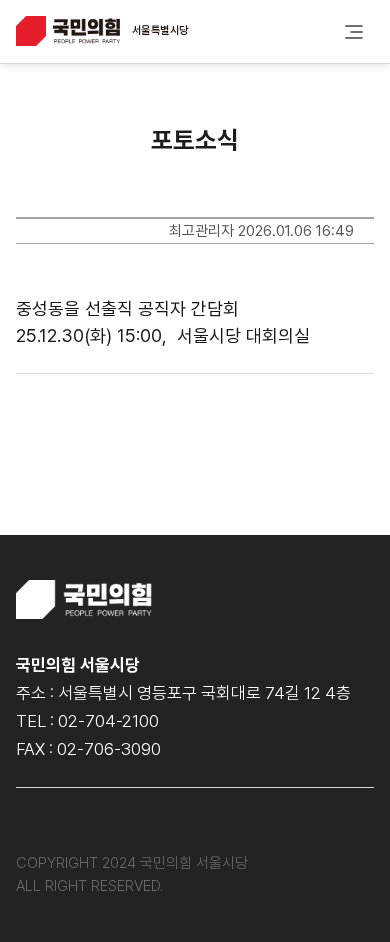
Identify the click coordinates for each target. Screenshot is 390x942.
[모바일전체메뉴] (354, 32)
